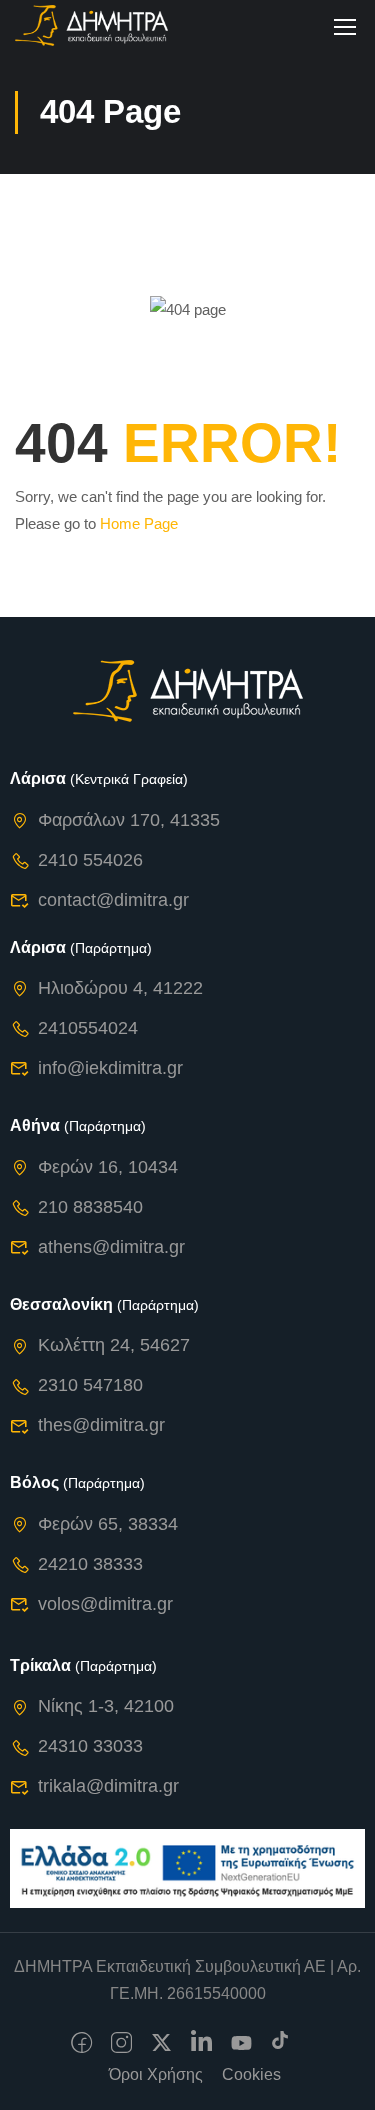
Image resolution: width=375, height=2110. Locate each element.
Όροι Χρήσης (156, 2074)
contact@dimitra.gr (113, 900)
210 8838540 (90, 1207)
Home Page (139, 523)
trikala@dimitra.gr (108, 1786)
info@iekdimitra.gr (110, 1068)
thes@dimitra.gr (101, 1425)
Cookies (251, 2074)
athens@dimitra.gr (111, 1247)
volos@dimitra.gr (105, 1604)
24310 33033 (90, 1746)
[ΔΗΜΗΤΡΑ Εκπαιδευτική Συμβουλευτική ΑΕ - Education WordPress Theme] (91, 25)
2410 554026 (90, 860)
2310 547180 (90, 1385)
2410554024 (88, 1028)
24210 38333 (90, 1564)
